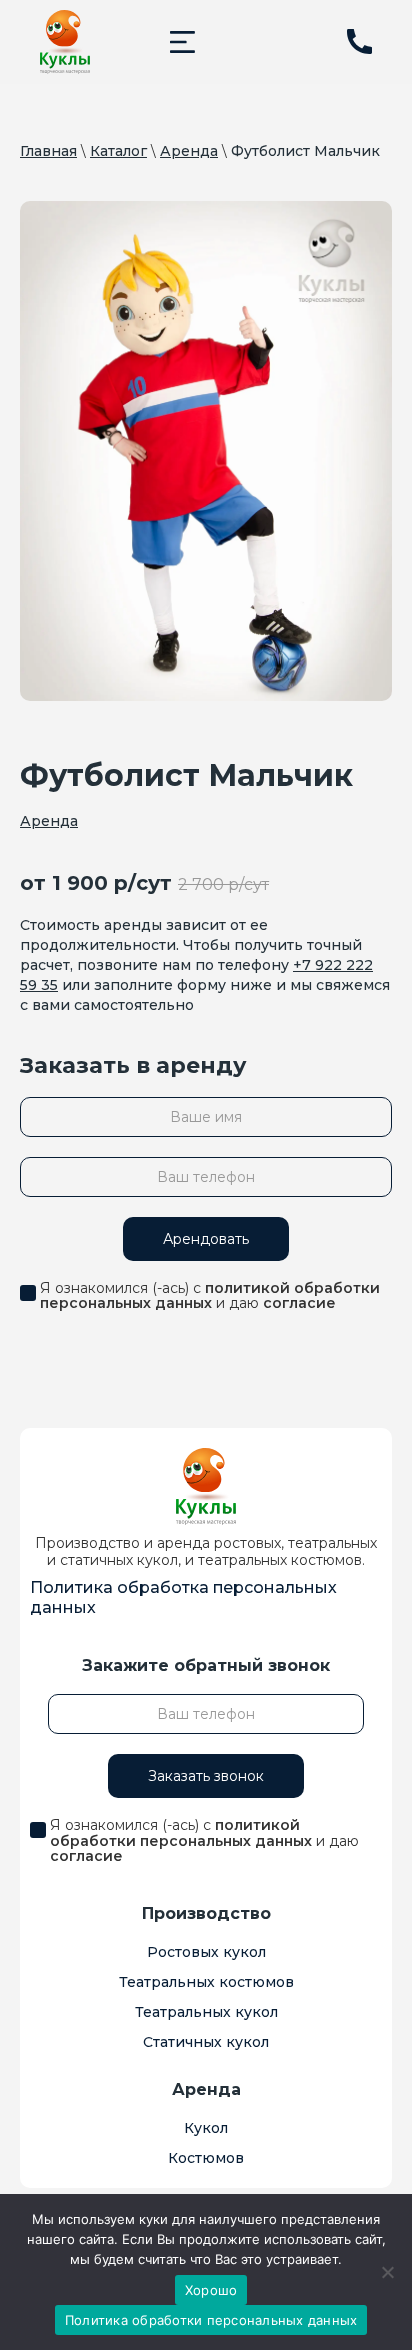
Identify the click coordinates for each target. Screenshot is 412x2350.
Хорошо (211, 2290)
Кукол (206, 2128)
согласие (299, 1303)
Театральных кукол (206, 2012)
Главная (48, 151)
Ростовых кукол (206, 1952)
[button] (182, 41)
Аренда (189, 151)
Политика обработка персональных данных (183, 1597)
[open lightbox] (206, 451)
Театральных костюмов (206, 1982)
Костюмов (206, 2158)
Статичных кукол (206, 2042)
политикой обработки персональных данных (210, 1295)
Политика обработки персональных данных (211, 2320)
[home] (65, 42)
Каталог (118, 151)
